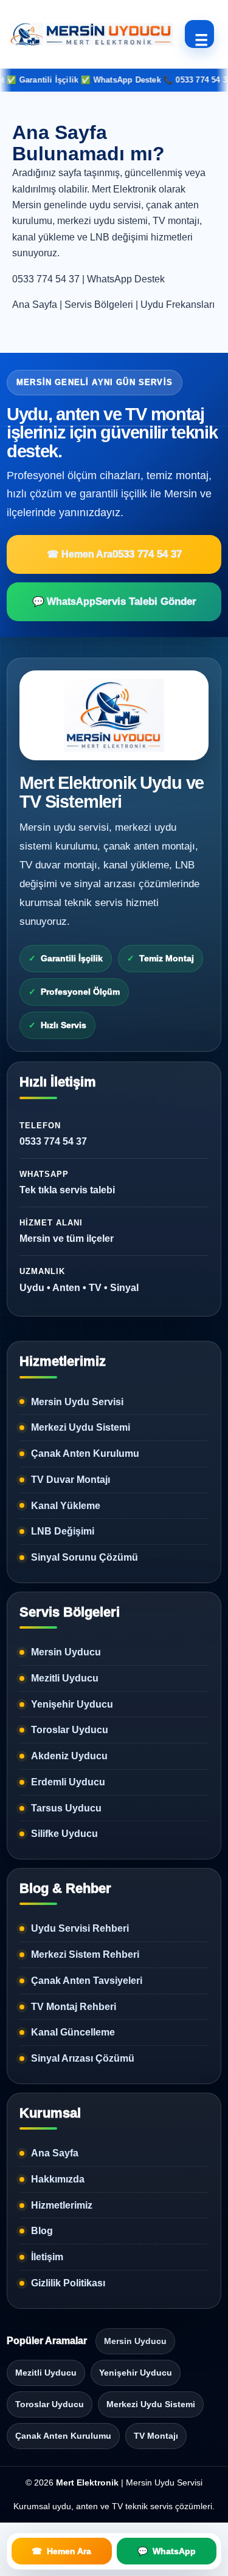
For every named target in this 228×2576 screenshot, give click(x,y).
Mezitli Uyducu (65, 1678)
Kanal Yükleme (66, 1506)
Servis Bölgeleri (99, 305)
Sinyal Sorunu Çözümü (85, 1557)
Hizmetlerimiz (62, 2205)
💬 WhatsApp (114, 601)
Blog (42, 2231)
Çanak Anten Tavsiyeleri (87, 1981)
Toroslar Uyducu (70, 1730)
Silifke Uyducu (64, 1834)
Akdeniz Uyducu (69, 1756)
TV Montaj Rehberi (74, 2007)
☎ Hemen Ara (114, 554)
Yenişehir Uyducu (72, 1704)
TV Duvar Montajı (71, 1480)
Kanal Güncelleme (73, 2032)
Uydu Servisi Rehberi (80, 1928)
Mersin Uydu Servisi (77, 1402)
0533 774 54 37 (46, 279)
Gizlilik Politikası (68, 2283)
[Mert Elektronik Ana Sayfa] (114, 715)
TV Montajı (156, 2436)
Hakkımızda (58, 2179)
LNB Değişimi (63, 1531)
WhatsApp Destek (126, 279)
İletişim (47, 2257)
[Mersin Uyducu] (90, 34)
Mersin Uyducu (66, 1652)
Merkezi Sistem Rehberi (85, 1954)
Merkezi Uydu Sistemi (81, 1427)
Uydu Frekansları (178, 305)
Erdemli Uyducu (68, 1782)
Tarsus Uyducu (66, 1808)
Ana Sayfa (35, 305)
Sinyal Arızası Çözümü (83, 2058)
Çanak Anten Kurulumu (85, 1453)
